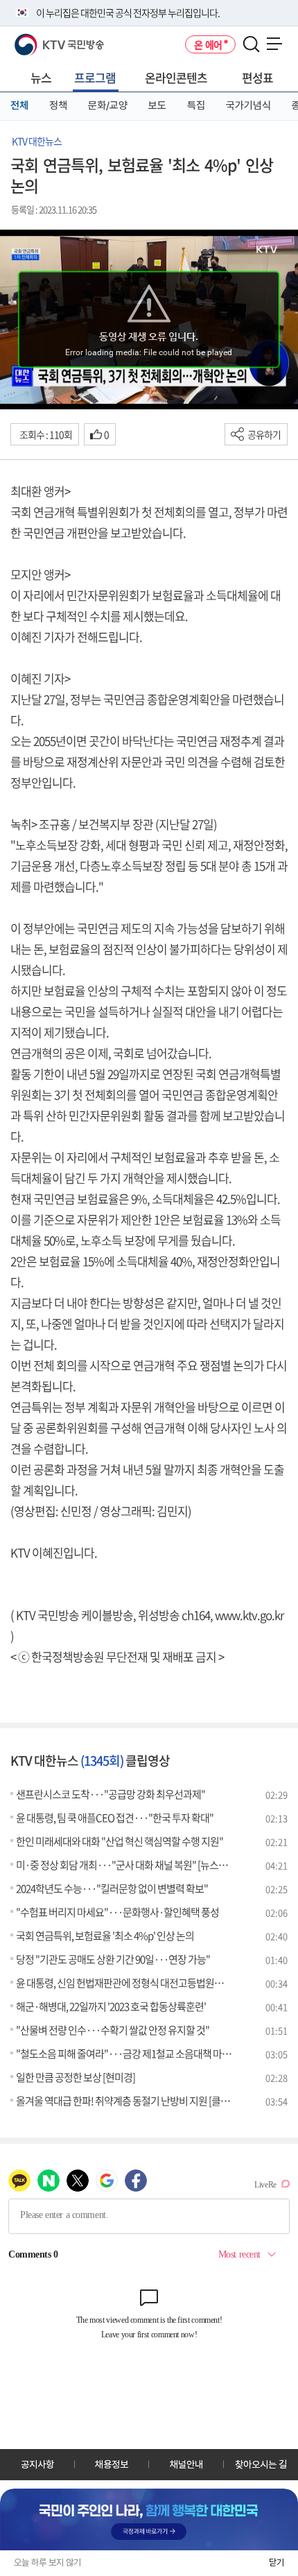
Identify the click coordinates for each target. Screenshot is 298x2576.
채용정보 (112, 2464)
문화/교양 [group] (108, 105)
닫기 (277, 2562)
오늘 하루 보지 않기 (47, 2562)
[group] (149, 2520)
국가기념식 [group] (248, 105)
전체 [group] (19, 105)
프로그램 (95, 77)
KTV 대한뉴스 (37, 141)
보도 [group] (157, 105)
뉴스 (41, 77)
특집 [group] (196, 105)
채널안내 (186, 2464)
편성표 (257, 77)
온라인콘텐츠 (176, 77)
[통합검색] (251, 45)
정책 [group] (58, 105)
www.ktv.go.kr (249, 1615)
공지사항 (37, 2464)
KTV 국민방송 (39, 39)
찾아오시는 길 (261, 2464)
